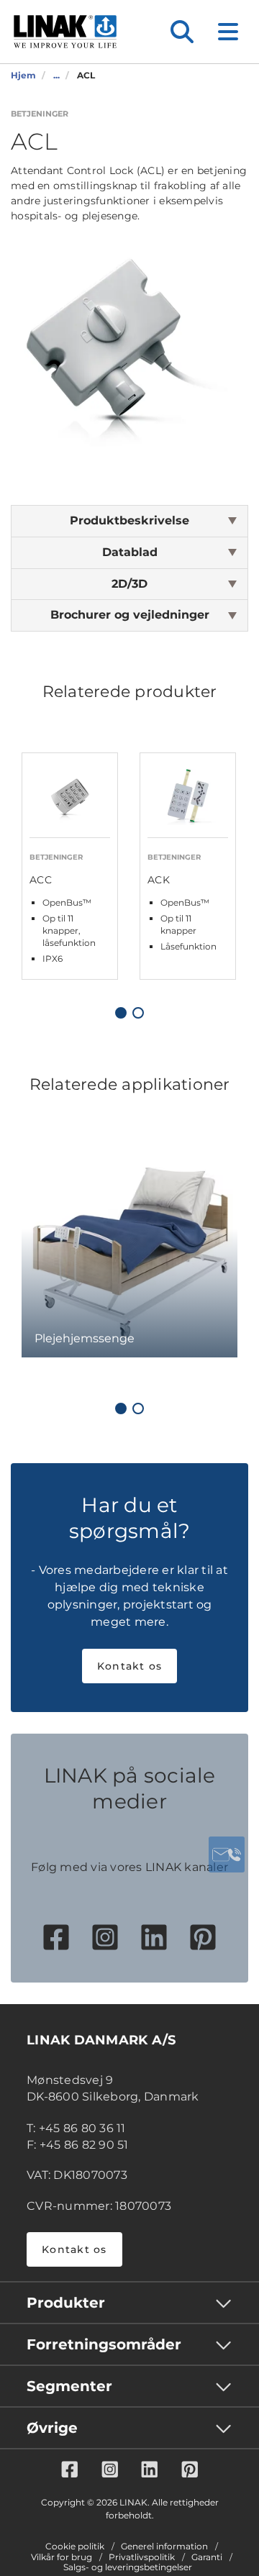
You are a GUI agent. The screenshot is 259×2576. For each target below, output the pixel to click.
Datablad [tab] (130, 552)
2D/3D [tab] (129, 584)
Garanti (207, 2557)
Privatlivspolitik (142, 2557)
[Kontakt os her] (227, 1854)
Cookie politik (75, 2547)
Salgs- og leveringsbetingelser (128, 2567)
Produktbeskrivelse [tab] (129, 520)
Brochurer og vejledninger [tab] (130, 615)
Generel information (164, 2547)
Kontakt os (130, 1666)
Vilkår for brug (62, 2557)
